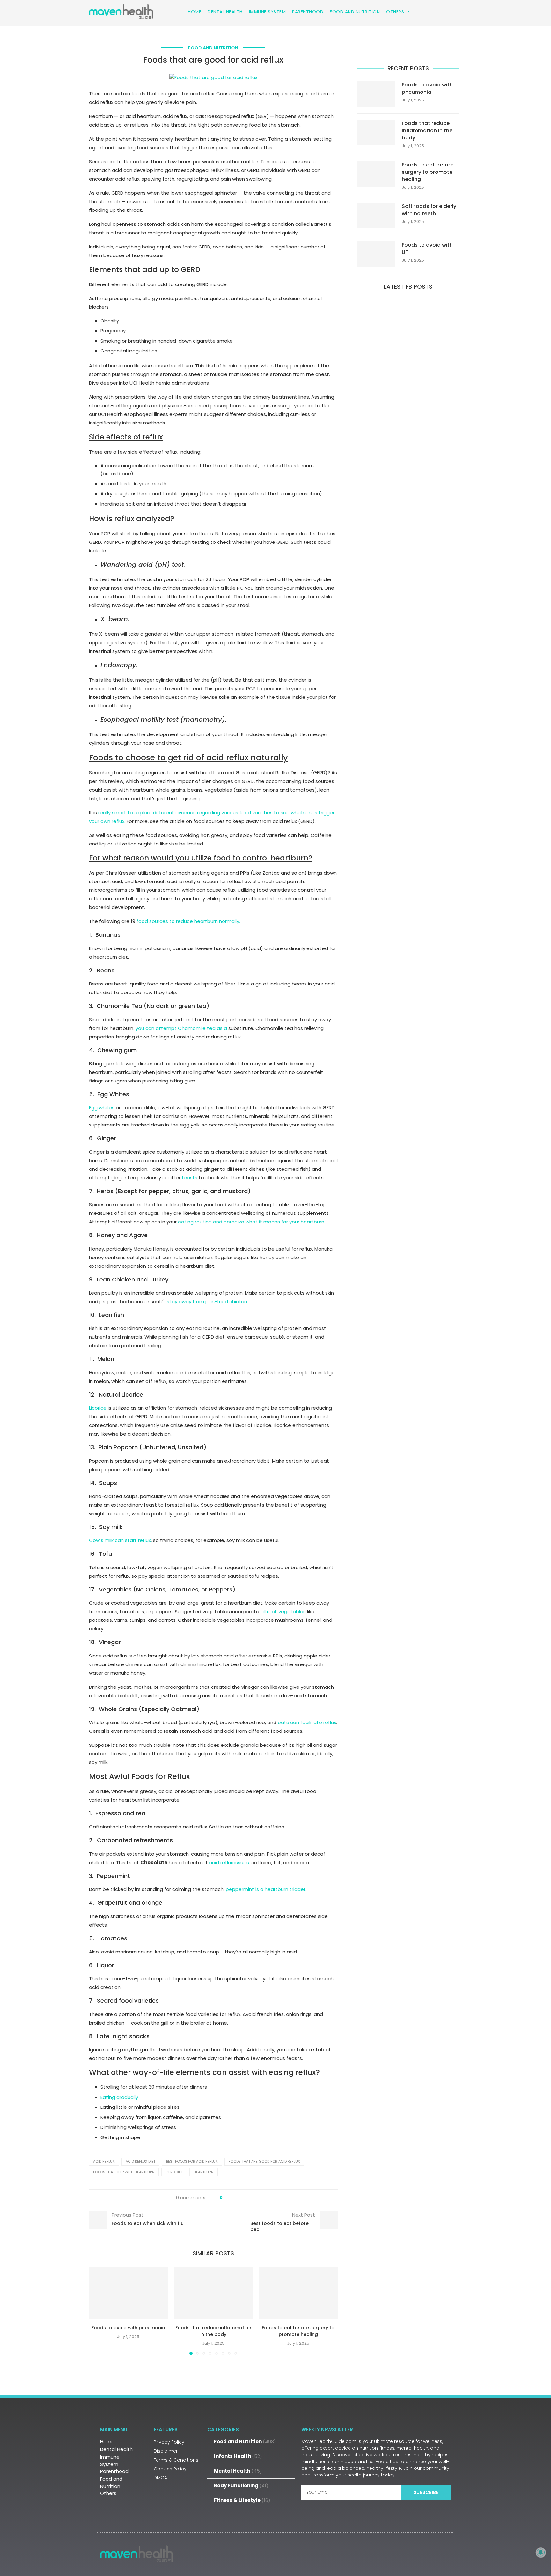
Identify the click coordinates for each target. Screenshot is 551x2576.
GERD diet (174, 2172)
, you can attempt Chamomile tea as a (180, 1028)
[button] (98, 2311)
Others (395, 12)
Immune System (268, 12)
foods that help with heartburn (124, 2172)
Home (195, 12)
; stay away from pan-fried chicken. (206, 1301)
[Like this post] (226, 2198)
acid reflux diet (140, 2161)
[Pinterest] (443, 2553)
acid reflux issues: (229, 1862)
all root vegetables (283, 1611)
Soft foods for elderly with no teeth (429, 210)
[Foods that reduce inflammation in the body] (213, 2293)
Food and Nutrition (355, 12)
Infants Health (238, 2456)
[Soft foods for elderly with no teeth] (376, 216)
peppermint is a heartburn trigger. (266, 1889)
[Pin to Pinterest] (245, 2198)
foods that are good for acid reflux (264, 2161)
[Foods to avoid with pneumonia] (128, 2293)
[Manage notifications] (541, 2552)
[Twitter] (422, 2553)
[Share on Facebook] (233, 2198)
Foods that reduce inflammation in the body (213, 2331)
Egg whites (102, 1107)
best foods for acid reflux (192, 2161)
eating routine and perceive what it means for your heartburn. (252, 1222)
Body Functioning (241, 2486)
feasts (190, 1178)
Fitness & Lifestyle (242, 2500)
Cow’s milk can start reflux (120, 1540)
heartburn (204, 2172)
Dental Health (225, 12)
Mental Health (238, 2471)
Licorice (98, 1408)
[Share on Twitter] (239, 2198)
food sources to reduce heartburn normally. (188, 921)
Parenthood (308, 12)
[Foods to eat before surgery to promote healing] (298, 2293)
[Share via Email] (251, 2198)
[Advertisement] (408, 363)
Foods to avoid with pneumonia (128, 2328)
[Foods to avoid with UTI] (376, 254)
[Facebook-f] (402, 2553)
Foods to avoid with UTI (427, 248)
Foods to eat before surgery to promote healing (298, 2331)
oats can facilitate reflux (307, 1722)
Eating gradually (119, 2097)
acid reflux (104, 2161)
